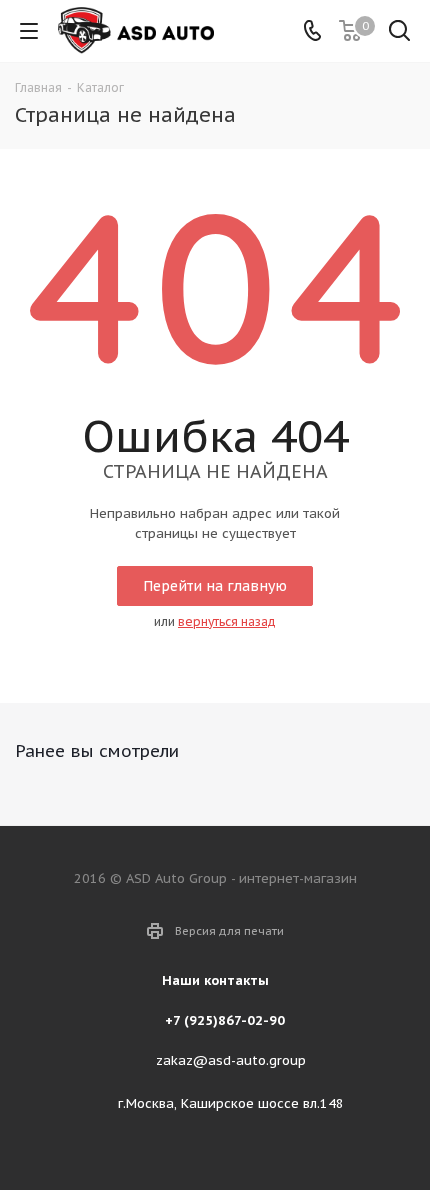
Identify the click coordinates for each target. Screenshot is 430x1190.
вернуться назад (227, 621)
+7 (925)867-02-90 (225, 1020)
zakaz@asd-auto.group (231, 1059)
